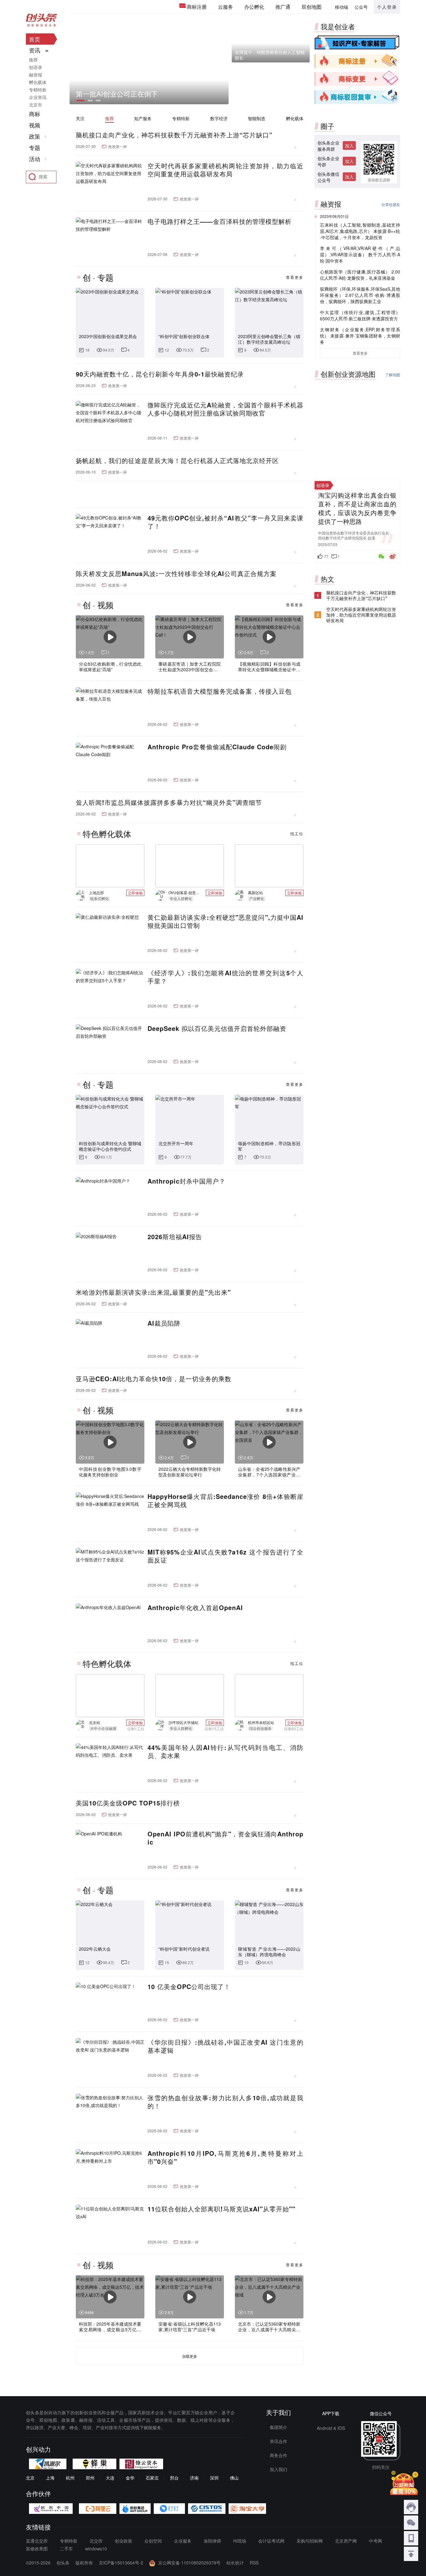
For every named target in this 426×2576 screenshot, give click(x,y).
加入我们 (278, 2469)
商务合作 (278, 2455)
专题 (35, 148)
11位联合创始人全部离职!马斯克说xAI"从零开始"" (221, 2209)
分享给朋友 (391, 204)
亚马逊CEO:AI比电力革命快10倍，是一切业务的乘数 (154, 1379)
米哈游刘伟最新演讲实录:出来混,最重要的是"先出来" (153, 1292)
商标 (35, 114)
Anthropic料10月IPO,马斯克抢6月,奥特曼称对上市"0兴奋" (225, 2157)
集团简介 (278, 2427)
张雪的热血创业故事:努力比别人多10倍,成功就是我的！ (225, 2102)
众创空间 (153, 2541)
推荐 (109, 118)
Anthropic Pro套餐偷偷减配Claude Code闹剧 (217, 747)
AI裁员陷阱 (164, 1323)
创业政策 (123, 2541)
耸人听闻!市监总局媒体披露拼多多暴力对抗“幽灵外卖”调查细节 (169, 802)
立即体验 (135, 893)
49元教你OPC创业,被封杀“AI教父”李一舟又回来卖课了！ (225, 522)
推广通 (283, 7)
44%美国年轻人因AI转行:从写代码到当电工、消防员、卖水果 (225, 1751)
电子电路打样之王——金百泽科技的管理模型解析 (220, 221)
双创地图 (312, 7)
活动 (35, 159)
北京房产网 (346, 2541)
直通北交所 (37, 2541)
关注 (80, 118)
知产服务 (143, 118)
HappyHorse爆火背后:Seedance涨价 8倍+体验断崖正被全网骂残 (225, 1500)
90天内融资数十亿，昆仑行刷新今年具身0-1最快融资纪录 (160, 374)
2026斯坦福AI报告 (175, 1237)
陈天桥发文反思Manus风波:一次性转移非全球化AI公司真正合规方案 (176, 574)
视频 (35, 125)
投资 (327, 391)
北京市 (36, 105)
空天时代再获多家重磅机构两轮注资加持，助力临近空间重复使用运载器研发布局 (225, 170)
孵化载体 (295, 118)
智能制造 (257, 118)
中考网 (375, 2541)
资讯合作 (278, 2441)
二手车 (66, 2549)
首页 (35, 39)
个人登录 (387, 7)
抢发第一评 (118, 146)
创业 (389, 392)
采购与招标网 (310, 2541)
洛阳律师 (212, 2541)
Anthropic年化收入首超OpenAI (195, 1608)
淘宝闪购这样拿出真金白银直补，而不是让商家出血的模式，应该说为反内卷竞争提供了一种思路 (357, 544)
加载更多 (190, 2356)
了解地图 (393, 374)
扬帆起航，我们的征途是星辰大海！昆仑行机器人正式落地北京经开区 (177, 461)
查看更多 (295, 277)
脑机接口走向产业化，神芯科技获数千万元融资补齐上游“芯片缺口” (174, 135)
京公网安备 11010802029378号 (189, 2563)
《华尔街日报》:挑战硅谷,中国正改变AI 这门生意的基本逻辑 (225, 2046)
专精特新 (181, 118)
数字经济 (219, 118)
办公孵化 (254, 7)
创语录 (36, 67)
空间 (357, 395)
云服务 (225, 7)
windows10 (96, 2549)
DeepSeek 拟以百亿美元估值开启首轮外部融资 (217, 1028)
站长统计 (235, 2563)
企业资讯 (38, 97)
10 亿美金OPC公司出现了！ (189, 1987)
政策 (35, 136)
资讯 (35, 50)
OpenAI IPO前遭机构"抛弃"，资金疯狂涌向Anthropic (225, 1838)
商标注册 (197, 7)
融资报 (36, 75)
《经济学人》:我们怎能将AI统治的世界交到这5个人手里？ (225, 977)
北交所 (96, 2541)
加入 (349, 145)
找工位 (297, 833)
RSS (254, 2563)
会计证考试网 (271, 2541)
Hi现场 (240, 2541)
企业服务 (183, 2541)
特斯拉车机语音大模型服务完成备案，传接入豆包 (220, 691)
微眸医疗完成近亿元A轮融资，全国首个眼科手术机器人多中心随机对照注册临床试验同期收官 (225, 409)
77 (326, 592)
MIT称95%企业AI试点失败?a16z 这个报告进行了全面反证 (225, 1556)
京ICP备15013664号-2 (121, 2563)
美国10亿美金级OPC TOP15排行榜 (128, 1803)
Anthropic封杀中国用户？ (186, 1181)
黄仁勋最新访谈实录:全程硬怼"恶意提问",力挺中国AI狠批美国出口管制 (225, 921)
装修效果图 (37, 2549)
